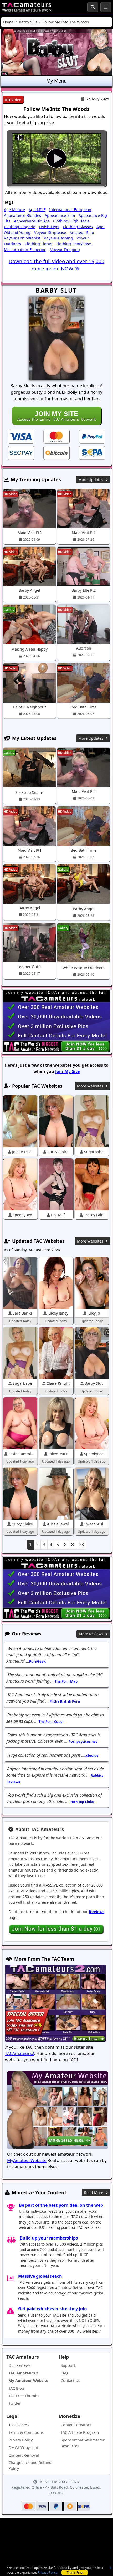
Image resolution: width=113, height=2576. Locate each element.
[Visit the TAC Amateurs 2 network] (55, 2004)
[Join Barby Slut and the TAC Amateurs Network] (21, 436)
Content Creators (76, 2425)
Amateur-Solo (82, 232)
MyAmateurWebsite (27, 2160)
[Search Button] (93, 7)
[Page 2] (65, 1545)
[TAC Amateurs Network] (27, 7)
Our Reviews (19, 2365)
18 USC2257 (19, 2425)
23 (81, 1545)
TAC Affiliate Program (80, 2432)
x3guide (92, 1755)
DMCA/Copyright (23, 2448)
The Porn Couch (52, 1721)
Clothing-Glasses (78, 227)
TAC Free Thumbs (24, 2396)
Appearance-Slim (60, 215)
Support (68, 2365)
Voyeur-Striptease (50, 232)
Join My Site (67, 1071)
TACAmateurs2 (20, 2053)
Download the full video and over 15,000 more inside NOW (56, 265)
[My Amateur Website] (58, 2111)
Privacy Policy (47, 2572)
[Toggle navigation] (106, 7)
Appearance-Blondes (22, 215)
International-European (70, 210)
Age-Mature (14, 210)
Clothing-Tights (38, 244)
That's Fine (75, 2572)
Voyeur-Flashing (58, 238)
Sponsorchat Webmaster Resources (83, 2443)
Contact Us (70, 2381)
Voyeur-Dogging (65, 250)
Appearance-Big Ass (32, 221)
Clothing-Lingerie (20, 227)
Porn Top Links (82, 1802)
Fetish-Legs (49, 227)
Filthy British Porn (65, 1701)
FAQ (64, 2373)
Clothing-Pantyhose (73, 244)
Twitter (15, 2403)
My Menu (56, 81)
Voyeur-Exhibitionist (22, 238)
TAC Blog (16, 2388)
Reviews (97, 1912)
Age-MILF (37, 210)
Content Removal (24, 2455)
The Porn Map (66, 1681)
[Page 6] (73, 1545)
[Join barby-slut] (56, 158)
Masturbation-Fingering (25, 250)
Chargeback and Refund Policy (30, 2465)
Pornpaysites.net (83, 1741)
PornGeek (37, 1661)
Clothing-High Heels (71, 221)
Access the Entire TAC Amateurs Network (57, 416)
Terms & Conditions (26, 2432)
